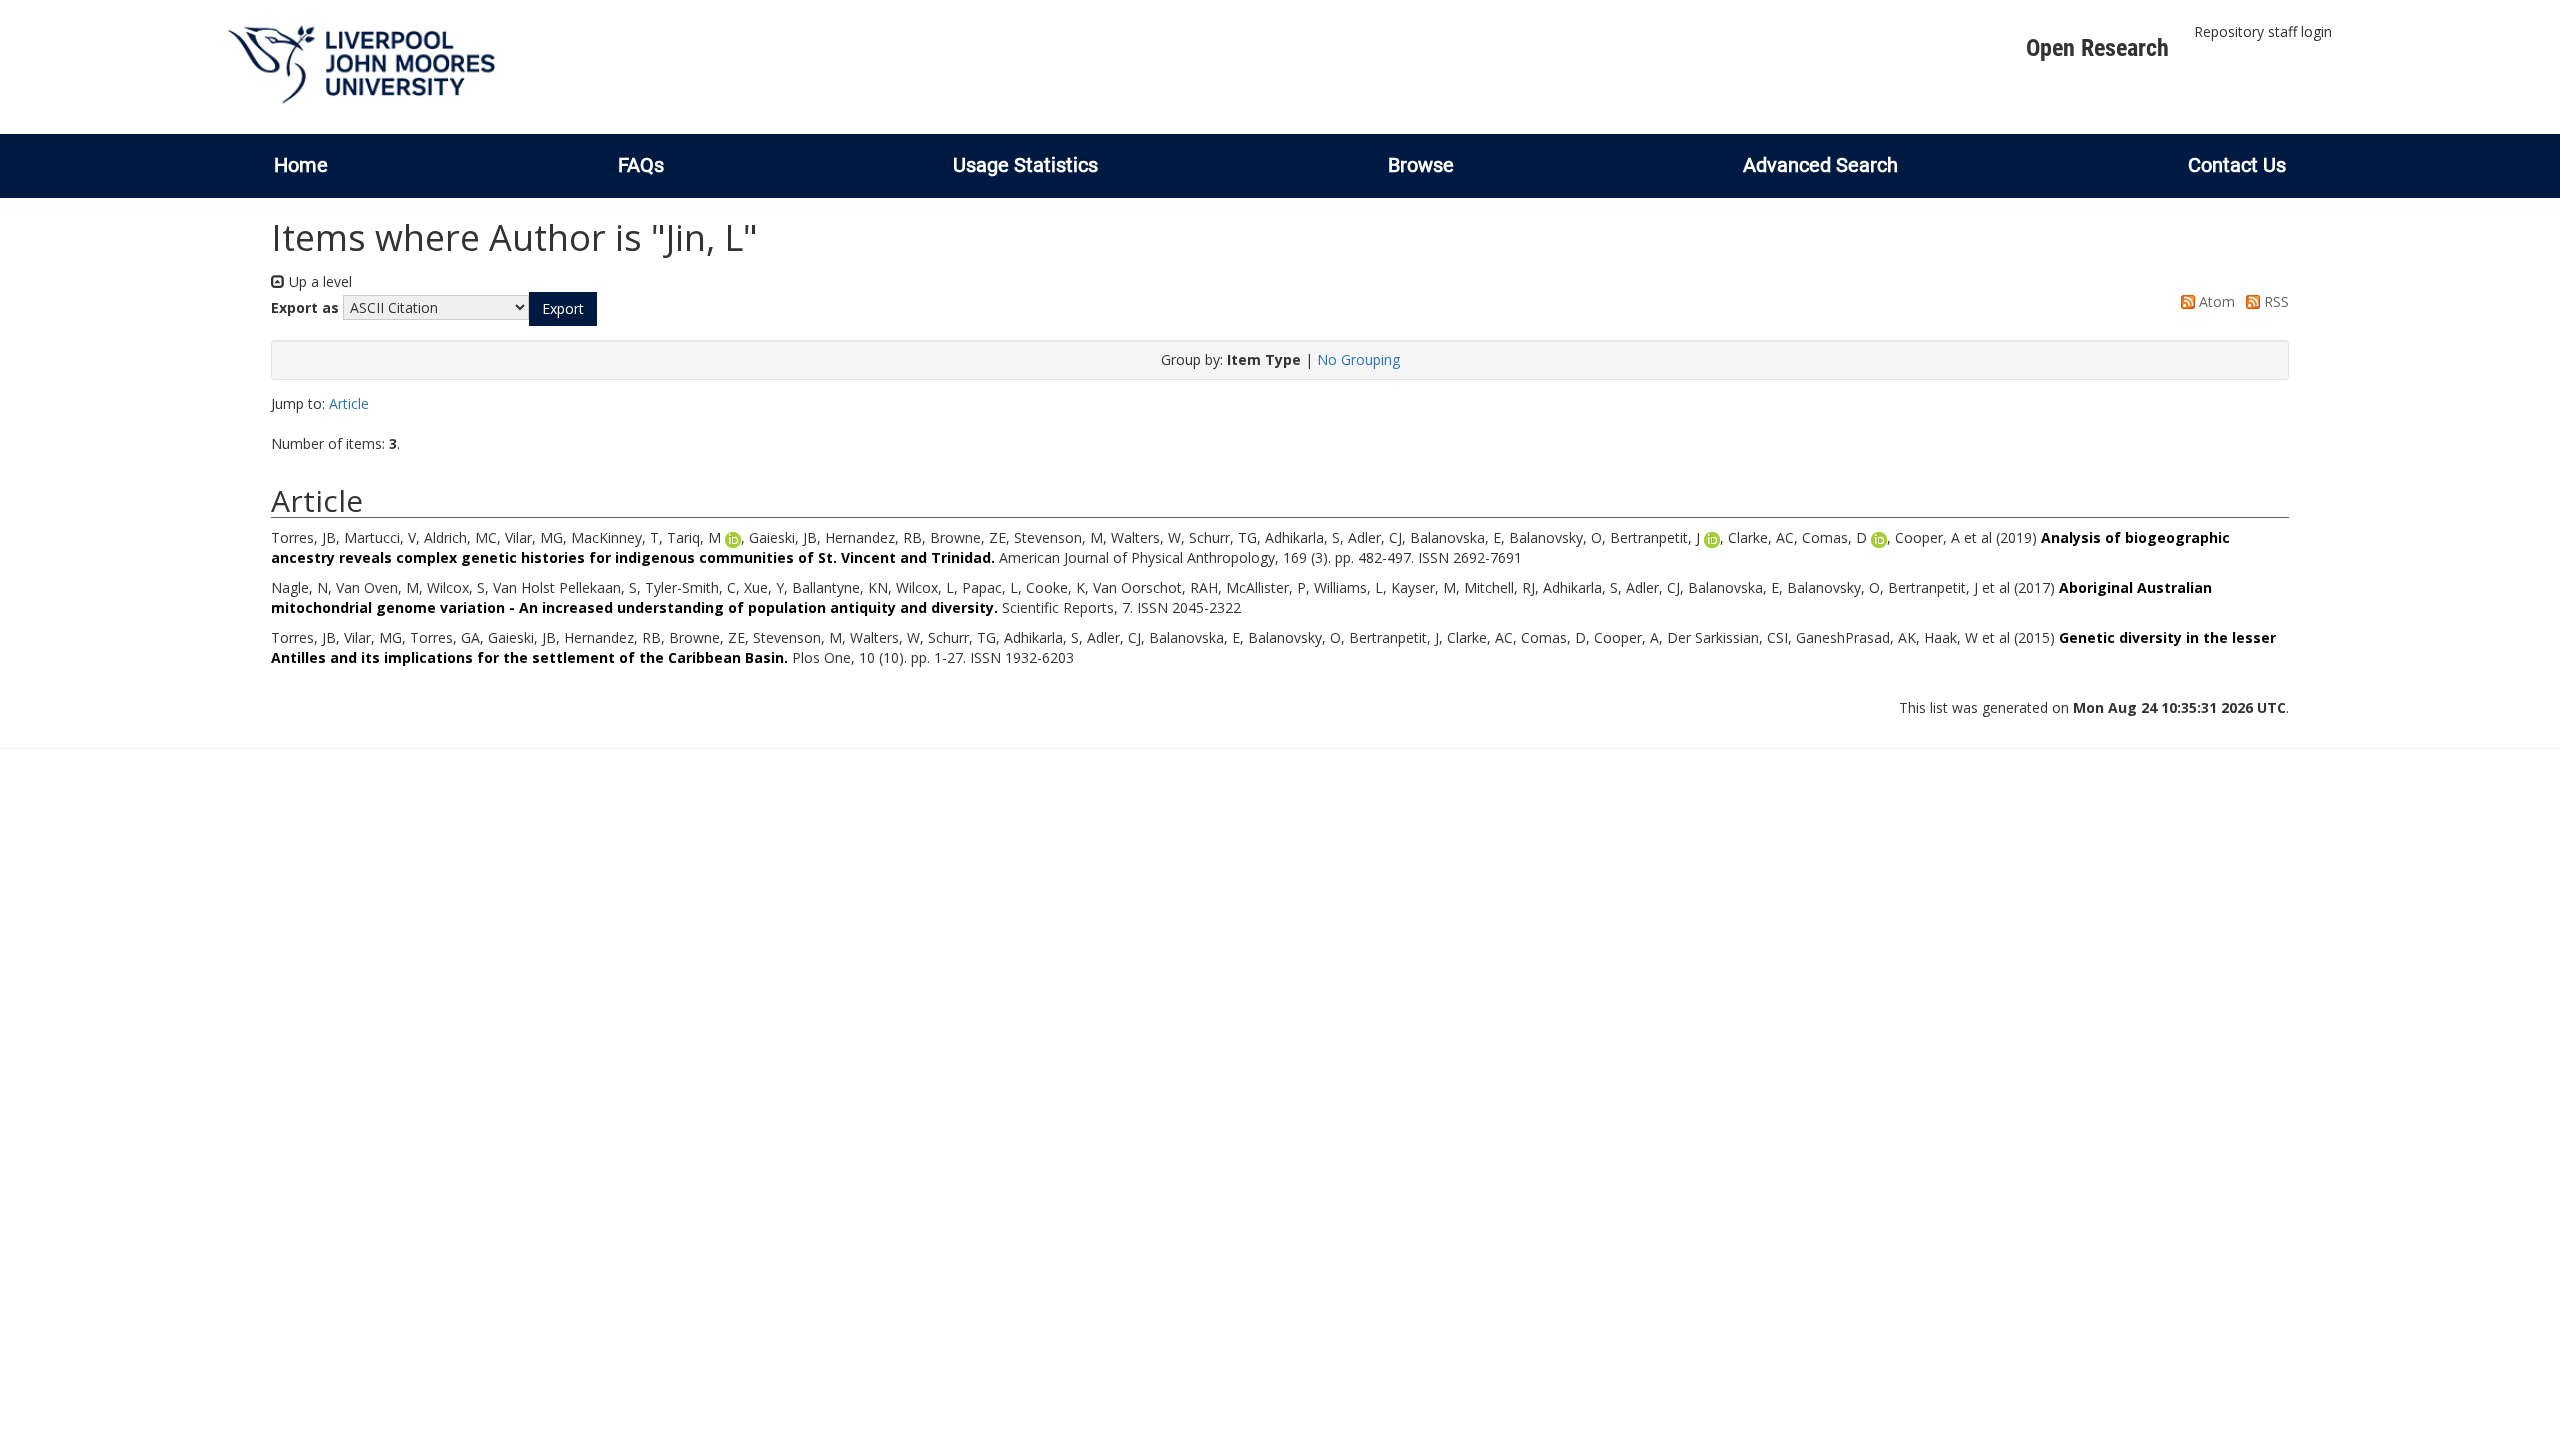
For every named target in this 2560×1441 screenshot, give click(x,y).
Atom (2215, 301)
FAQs (641, 165)
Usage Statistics (1025, 165)
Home (301, 165)
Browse (1421, 165)
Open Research (2097, 48)
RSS (2274, 301)
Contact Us (2237, 165)
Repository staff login (2263, 31)
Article (349, 403)
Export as (305, 307)
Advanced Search (1820, 165)
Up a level (318, 281)
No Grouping (1358, 359)
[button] (563, 309)
